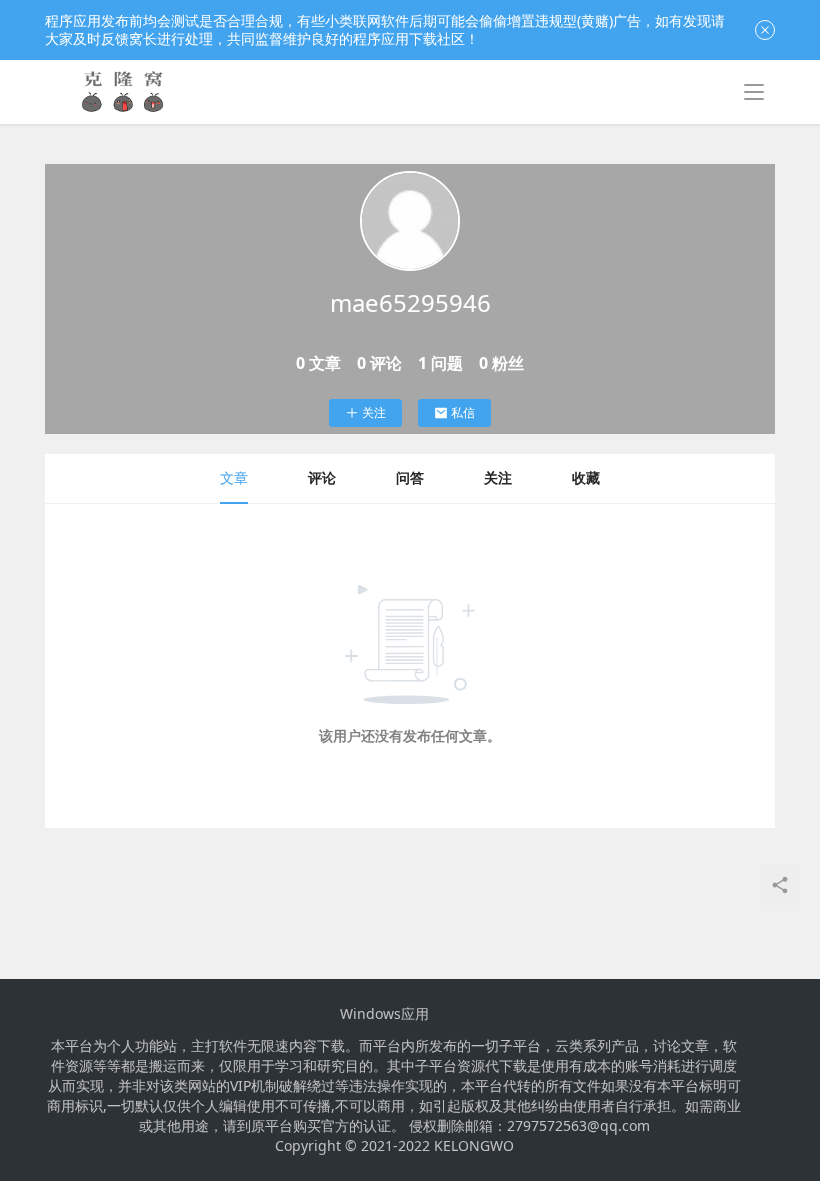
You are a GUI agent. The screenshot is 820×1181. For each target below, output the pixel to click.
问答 (410, 477)
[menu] (754, 92)
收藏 (586, 477)
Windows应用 (384, 1014)
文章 (234, 477)
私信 (463, 412)
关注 (374, 412)
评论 (322, 477)
